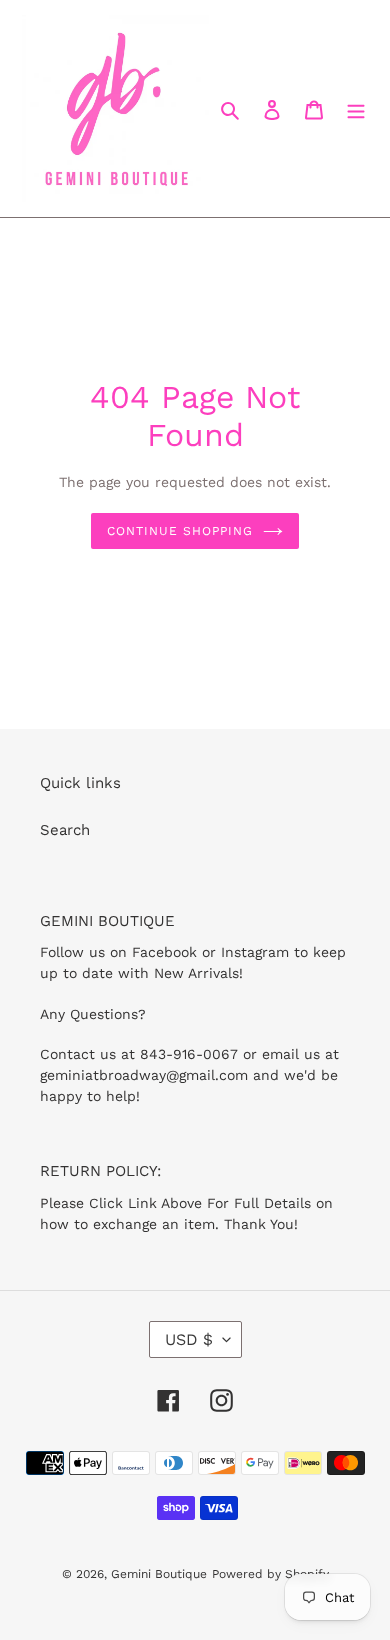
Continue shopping (180, 531)
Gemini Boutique (159, 1574)
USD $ (189, 1339)
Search (65, 830)
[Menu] (356, 108)
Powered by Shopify (270, 1574)
